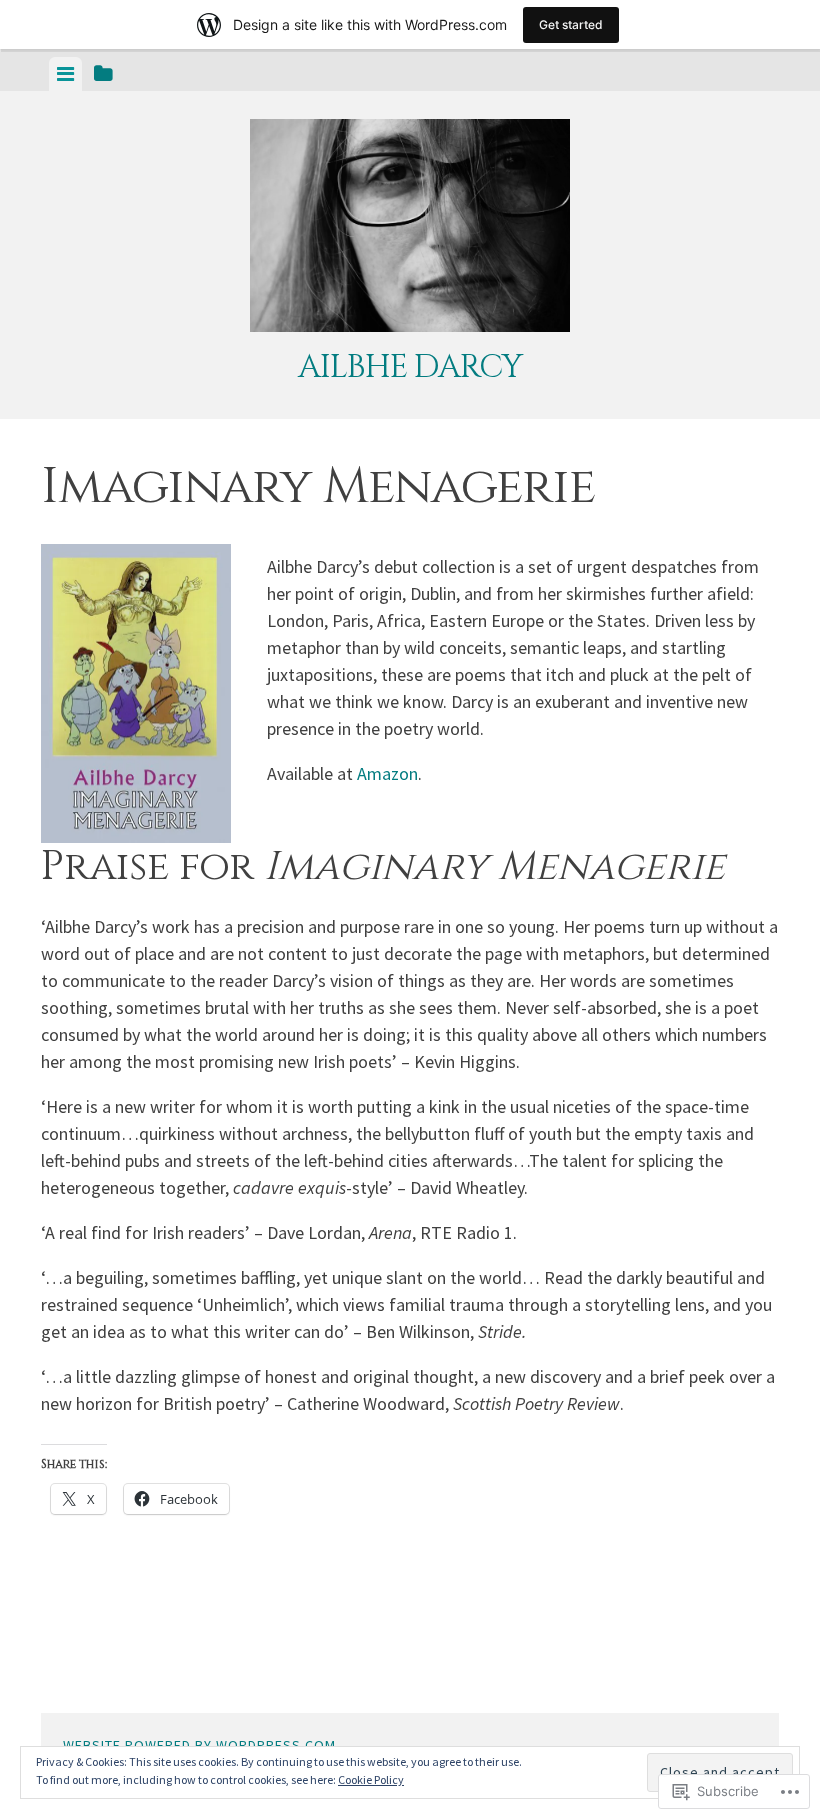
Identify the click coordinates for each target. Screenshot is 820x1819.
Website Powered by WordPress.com (199, 1745)
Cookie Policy (371, 1779)
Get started (571, 24)
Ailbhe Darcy (410, 367)
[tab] (65, 74)
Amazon (387, 773)
